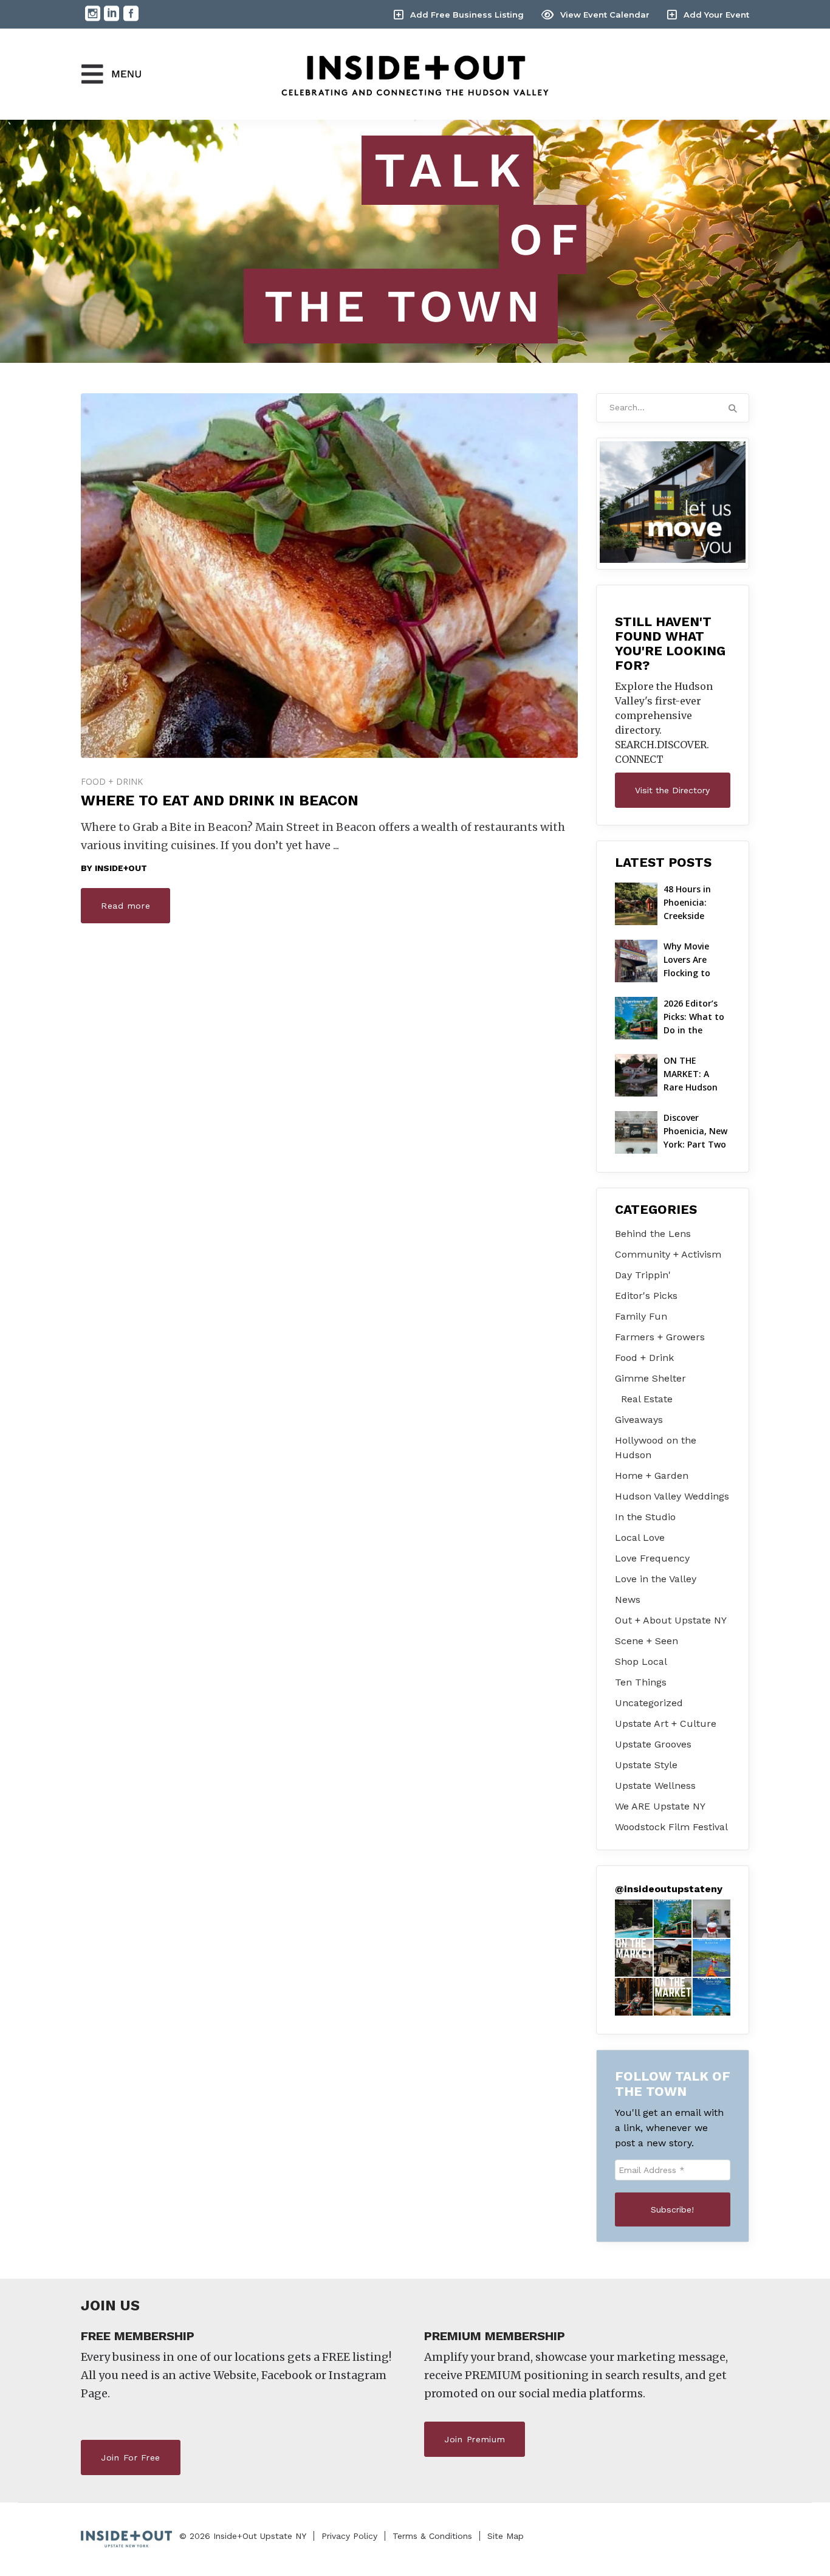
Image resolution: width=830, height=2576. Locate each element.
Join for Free (131, 2457)
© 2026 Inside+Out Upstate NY (243, 2536)
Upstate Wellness (655, 1786)
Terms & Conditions (432, 2536)
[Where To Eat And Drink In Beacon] (329, 576)
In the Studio (645, 1517)
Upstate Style (646, 1765)
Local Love (640, 1538)
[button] (634, 1918)
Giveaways (639, 1420)
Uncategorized (649, 1703)
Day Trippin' (643, 1275)
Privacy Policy (349, 2536)
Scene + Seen (647, 1641)
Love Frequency (652, 1558)
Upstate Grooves (653, 1744)
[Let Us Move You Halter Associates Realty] (673, 502)
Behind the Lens (653, 1234)
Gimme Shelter (650, 1378)
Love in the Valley (656, 1579)
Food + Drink (112, 781)
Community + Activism (668, 1254)
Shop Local (641, 1662)
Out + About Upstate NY (671, 1620)
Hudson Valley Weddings (672, 1496)
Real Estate (647, 1399)
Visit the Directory (672, 790)
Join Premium (475, 2439)
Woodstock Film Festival (671, 1827)
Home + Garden (652, 1476)
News (628, 1600)
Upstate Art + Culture (666, 1724)
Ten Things (641, 1682)
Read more (125, 906)
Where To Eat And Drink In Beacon (220, 801)
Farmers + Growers (660, 1337)
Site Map (506, 2536)
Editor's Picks (646, 1296)
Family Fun (641, 1316)
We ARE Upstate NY (660, 1806)
